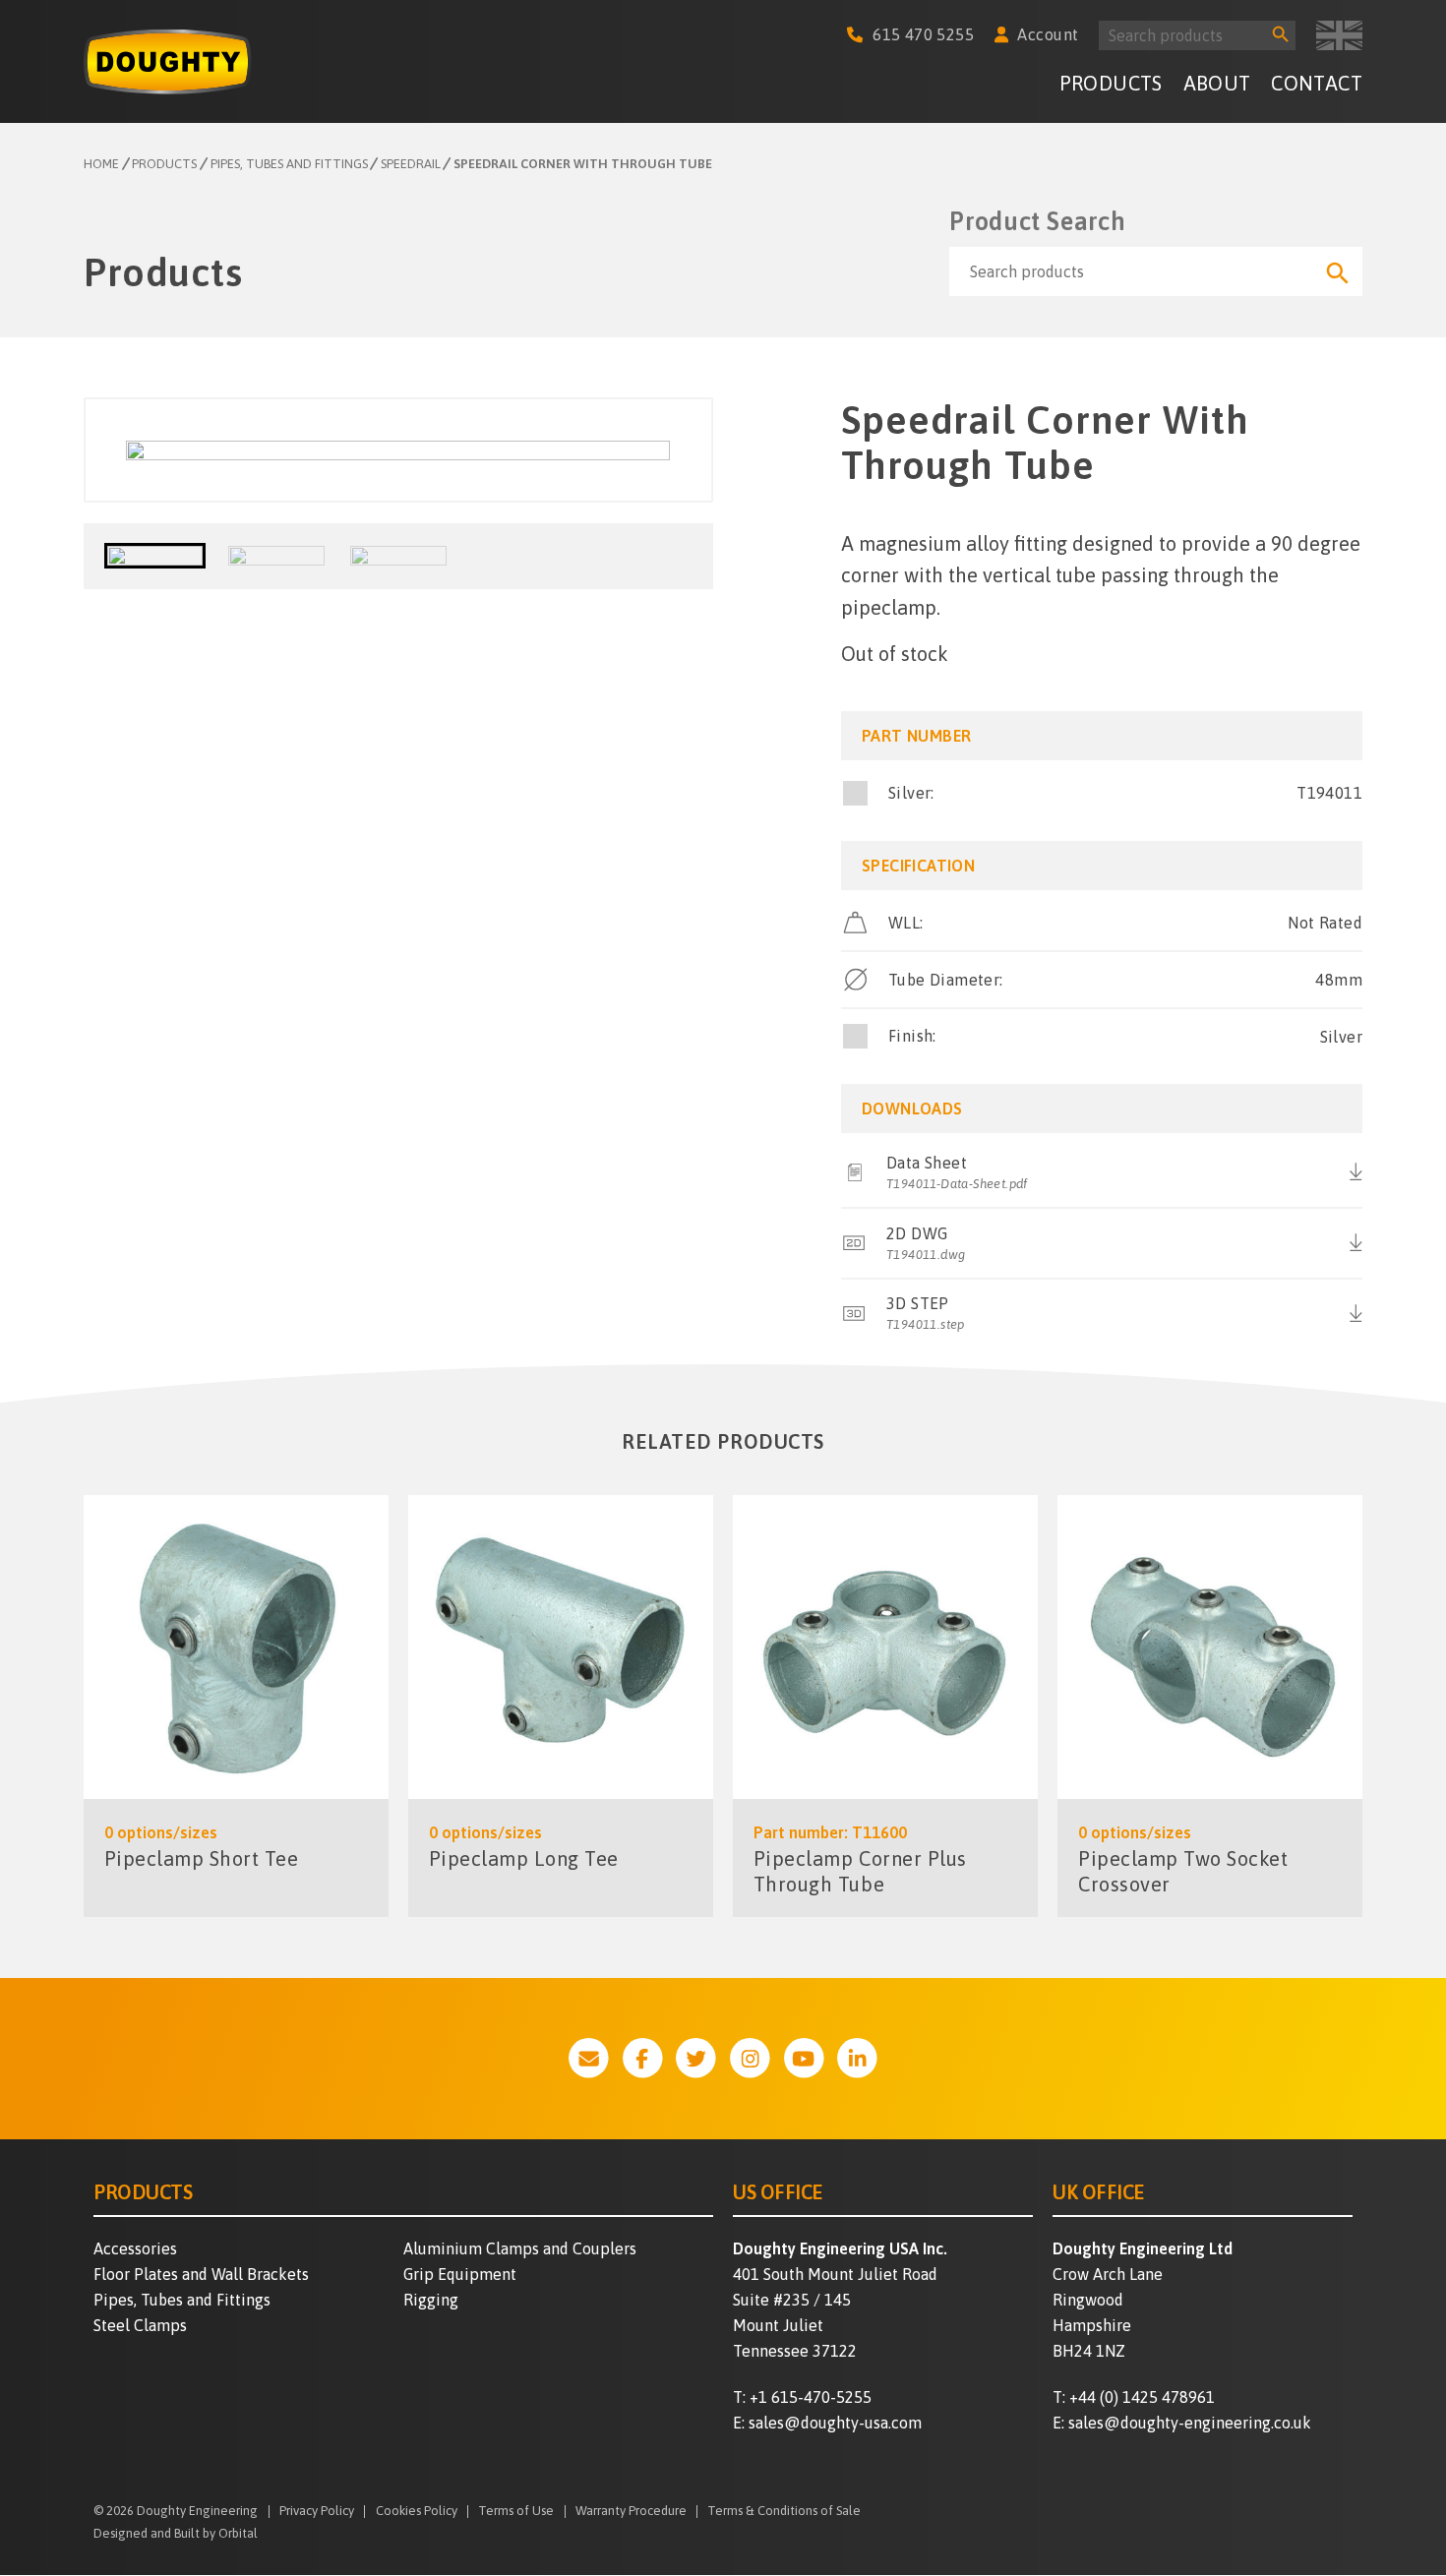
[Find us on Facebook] (643, 2058)
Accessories (135, 2248)
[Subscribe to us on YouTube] (804, 2058)
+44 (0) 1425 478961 (1142, 2397)
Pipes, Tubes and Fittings (182, 2300)
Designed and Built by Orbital (176, 2533)
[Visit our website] (589, 2058)
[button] (155, 556)
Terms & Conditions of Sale (784, 2512)
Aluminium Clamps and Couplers (520, 2248)
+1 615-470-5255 (811, 2397)
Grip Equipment (460, 2274)
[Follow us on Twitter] (696, 2058)
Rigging (431, 2300)
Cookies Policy (417, 2512)
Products (1111, 83)
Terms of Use (516, 2512)
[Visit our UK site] (1339, 35)
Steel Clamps (140, 2325)
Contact (1317, 83)
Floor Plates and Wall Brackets (201, 2274)
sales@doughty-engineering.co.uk (1190, 2423)
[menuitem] (1111, 87)
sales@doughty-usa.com (835, 2423)
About (1217, 83)
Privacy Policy (317, 2512)
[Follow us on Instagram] (750, 2058)
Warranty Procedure (631, 2512)
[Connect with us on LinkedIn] (857, 2058)
